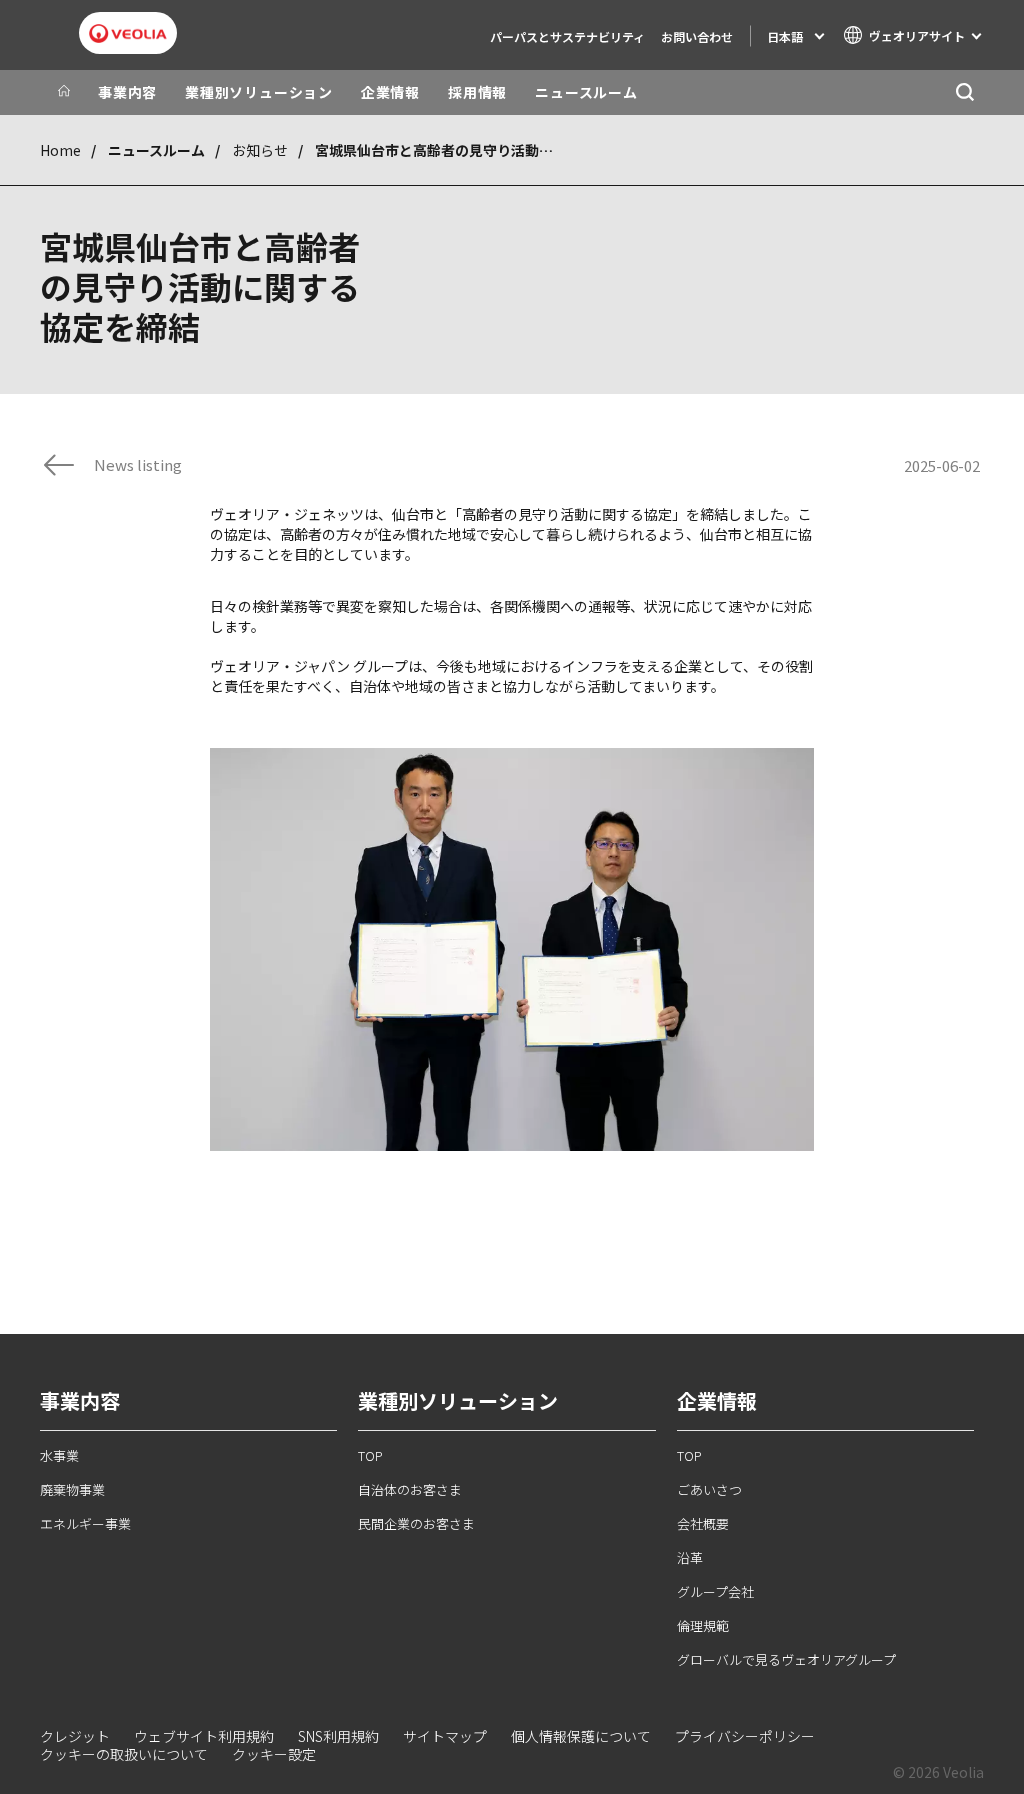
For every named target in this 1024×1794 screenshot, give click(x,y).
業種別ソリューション (259, 92)
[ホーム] (64, 92)
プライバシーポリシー (745, 1736)
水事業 (59, 1455)
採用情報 (477, 92)
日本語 (785, 36)
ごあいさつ (709, 1489)
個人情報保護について (581, 1736)
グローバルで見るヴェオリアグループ (786, 1659)
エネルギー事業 (85, 1523)
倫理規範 (703, 1625)
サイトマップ (445, 1736)
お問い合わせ (697, 36)
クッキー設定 (274, 1754)
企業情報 (390, 92)
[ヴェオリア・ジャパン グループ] (128, 34)
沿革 (690, 1557)
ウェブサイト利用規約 (204, 1736)
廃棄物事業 (72, 1489)
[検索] (964, 92)
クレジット (75, 1736)
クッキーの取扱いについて (124, 1754)
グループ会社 (715, 1591)
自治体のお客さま (410, 1489)
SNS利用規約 (338, 1736)
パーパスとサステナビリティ (567, 36)
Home (60, 150)
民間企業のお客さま (416, 1523)
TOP (370, 1455)
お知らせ (260, 150)
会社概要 (703, 1523)
